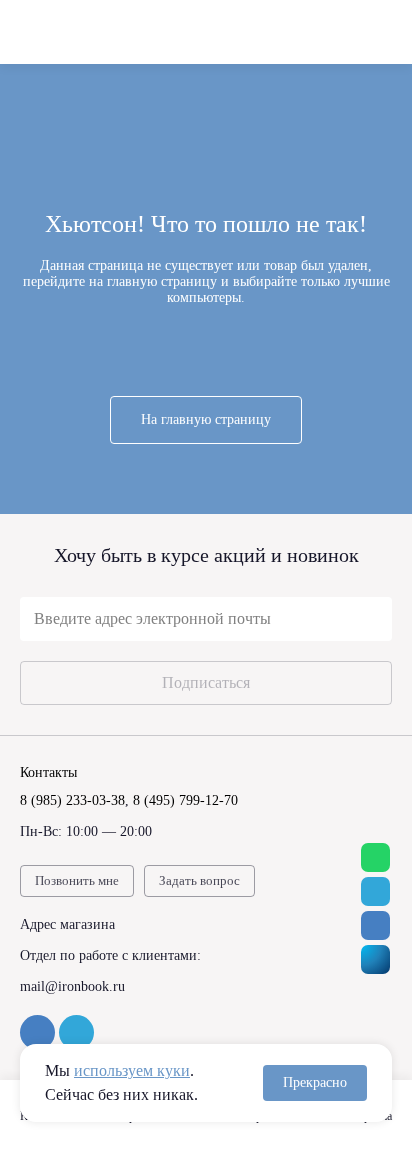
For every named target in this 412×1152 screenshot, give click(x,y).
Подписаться (206, 682)
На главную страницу (206, 419)
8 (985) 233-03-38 (72, 800)
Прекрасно (315, 1082)
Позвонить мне (77, 880)
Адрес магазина (67, 924)
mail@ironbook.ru (72, 986)
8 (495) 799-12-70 (185, 800)
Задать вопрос (199, 880)
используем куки (132, 1070)
